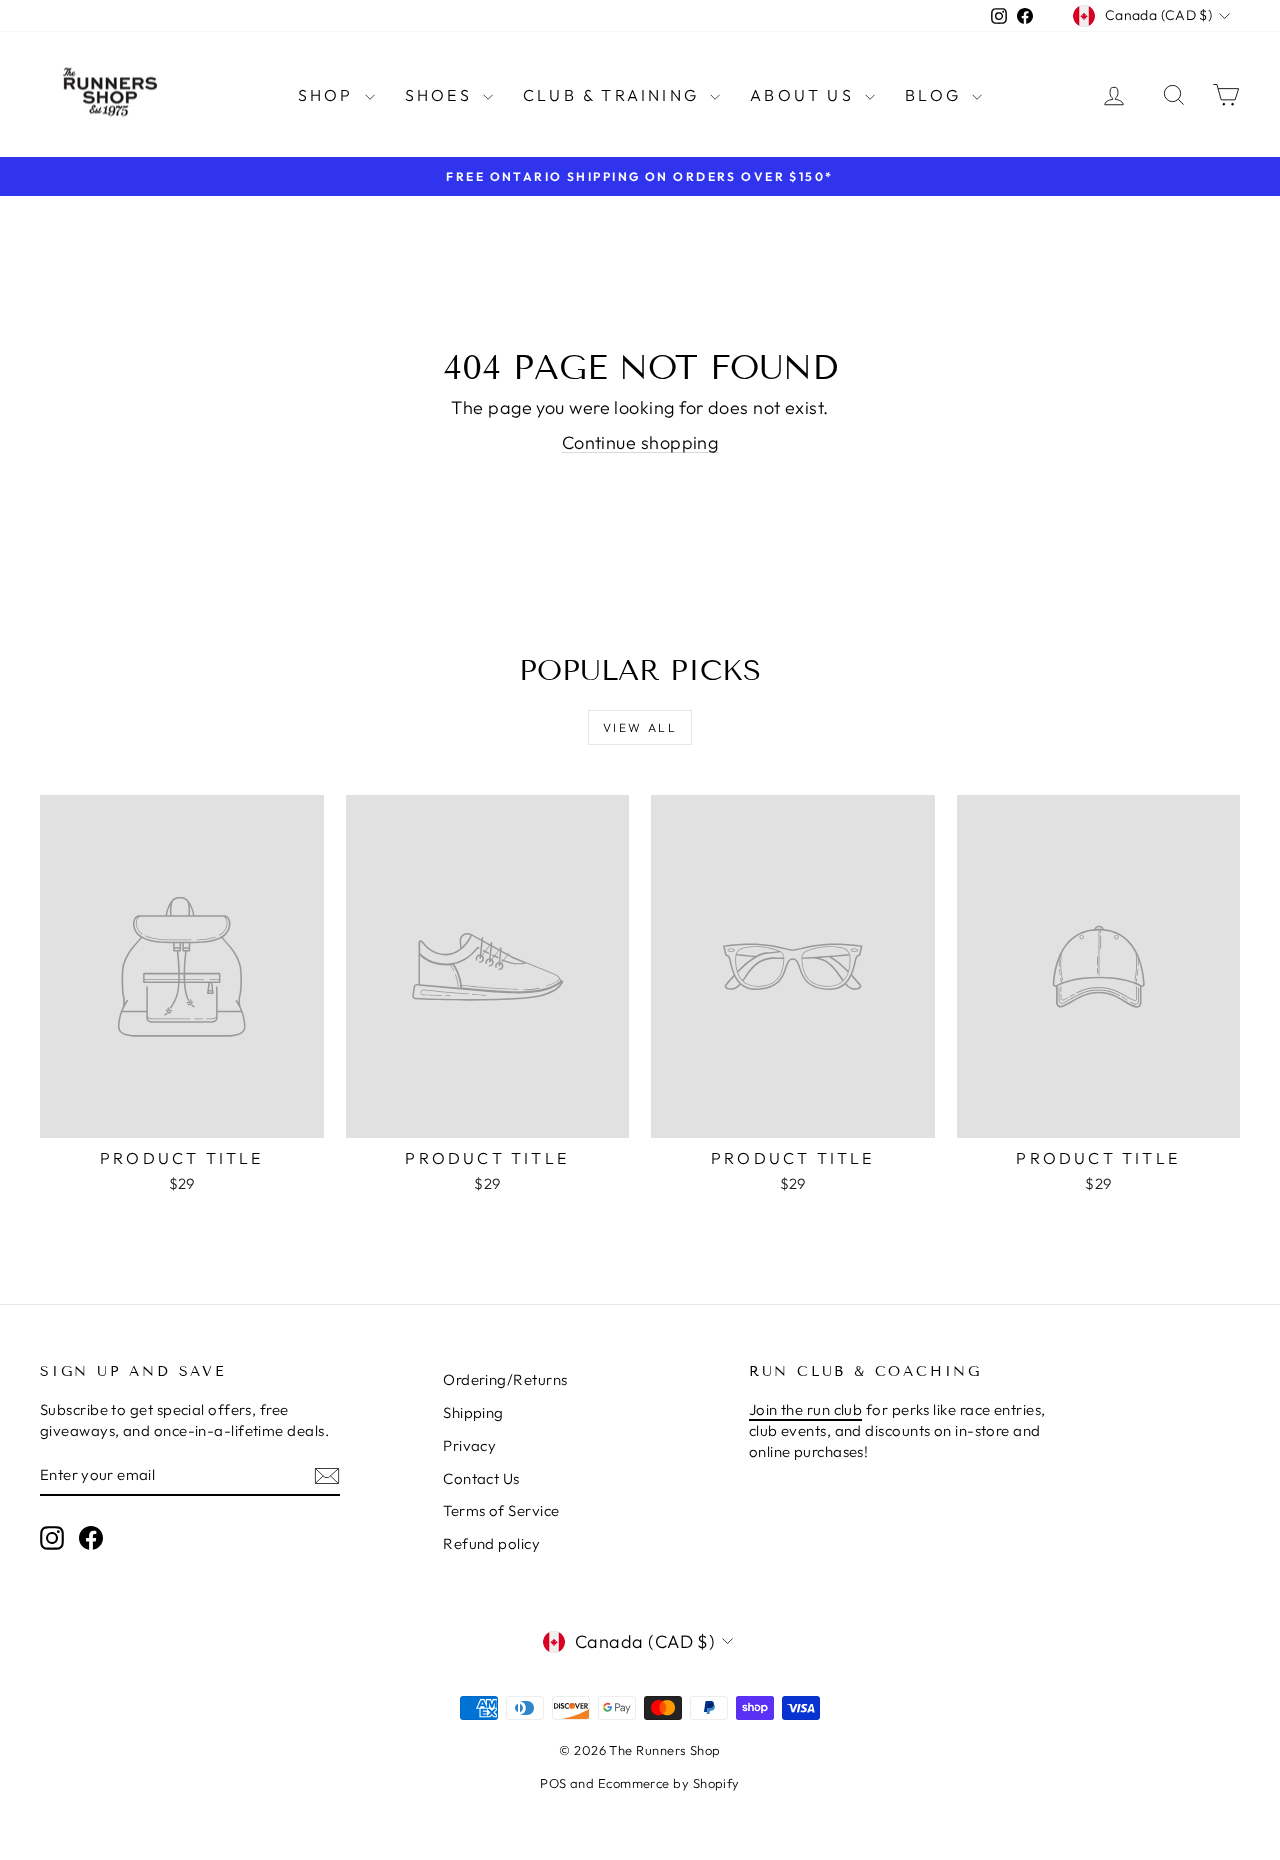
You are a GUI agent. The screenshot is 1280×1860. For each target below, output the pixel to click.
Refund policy (491, 1543)
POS (553, 1783)
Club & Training (614, 95)
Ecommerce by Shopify (669, 1783)
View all (640, 727)
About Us (805, 95)
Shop (329, 95)
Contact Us (481, 1478)
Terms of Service (501, 1510)
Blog (936, 95)
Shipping (473, 1412)
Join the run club (806, 1409)
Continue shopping (640, 442)
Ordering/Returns (505, 1379)
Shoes (441, 95)
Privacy (469, 1445)
